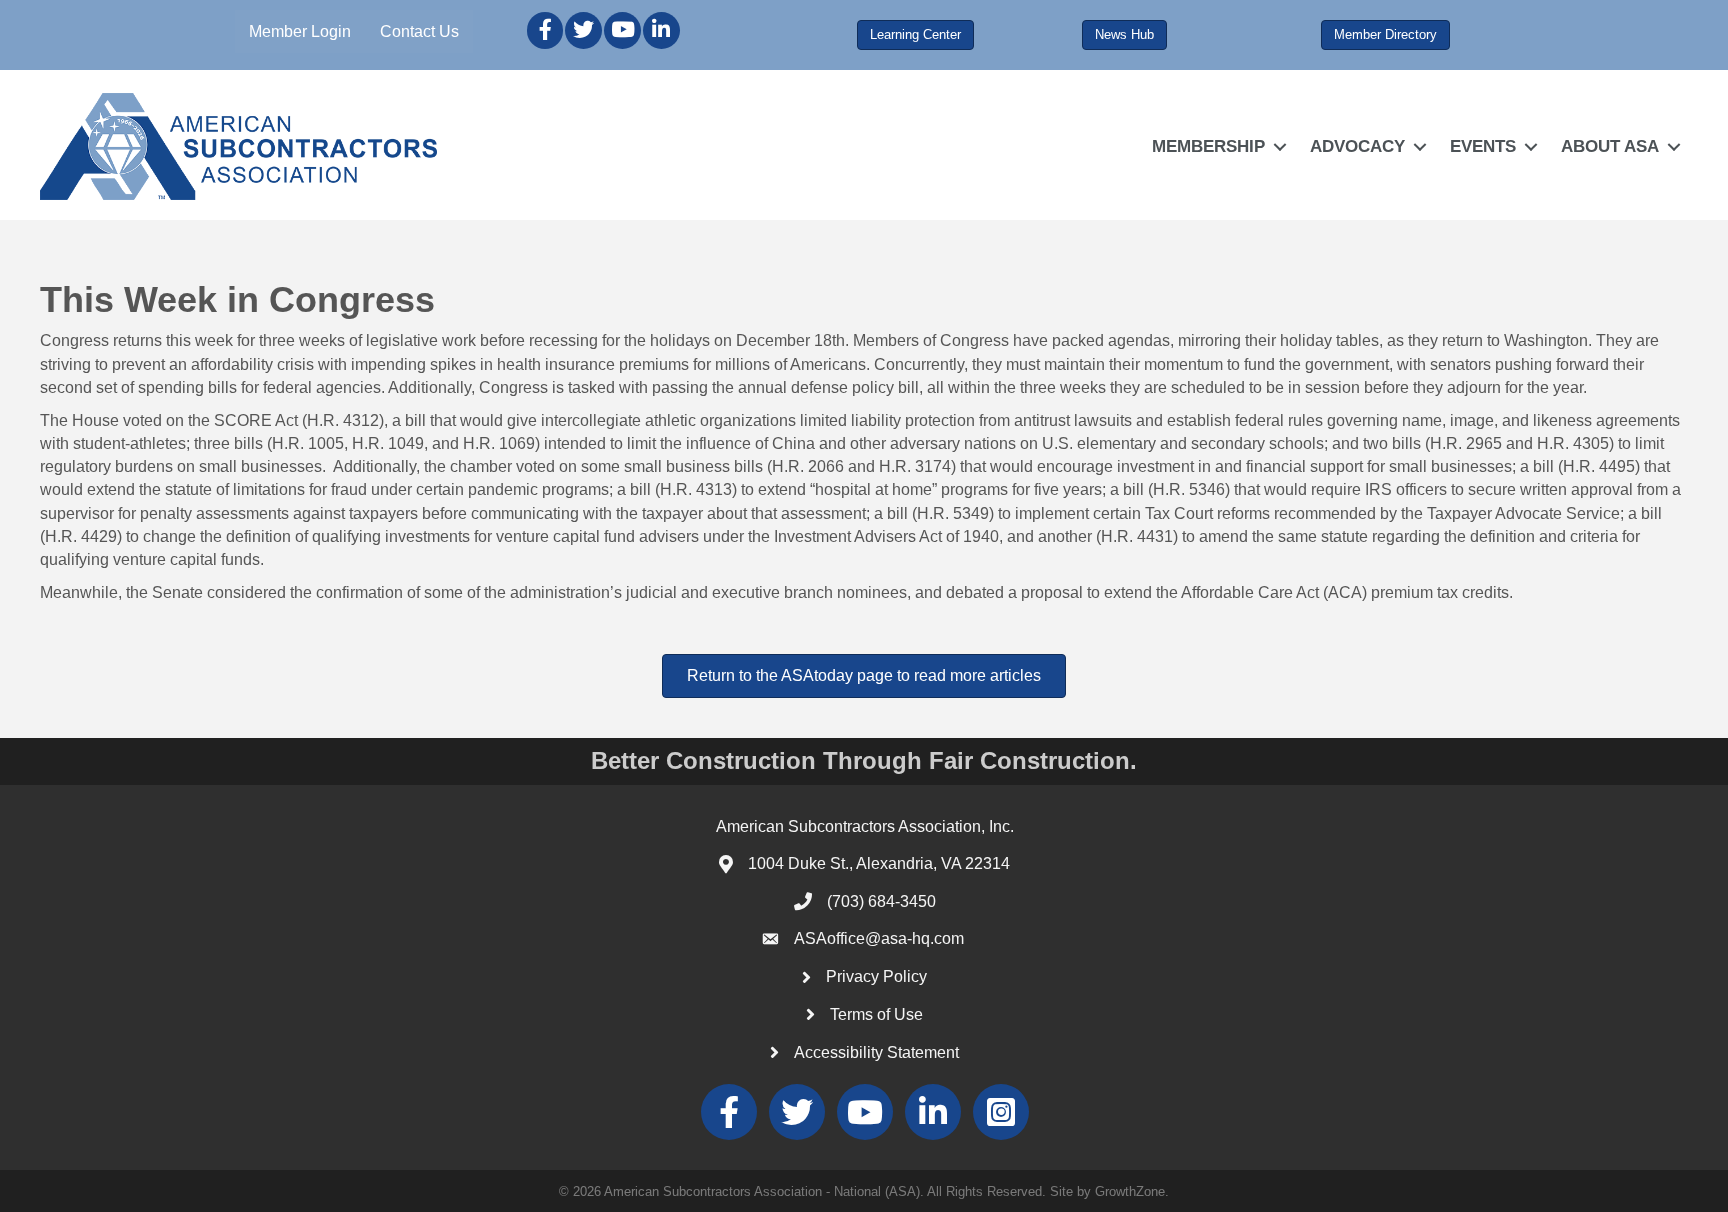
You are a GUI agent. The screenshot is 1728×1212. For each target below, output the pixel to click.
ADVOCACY (1357, 146)
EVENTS (1483, 146)
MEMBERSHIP (1208, 146)
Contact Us (419, 31)
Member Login (300, 31)
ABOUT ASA (1610, 146)
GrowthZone (1130, 1191)
